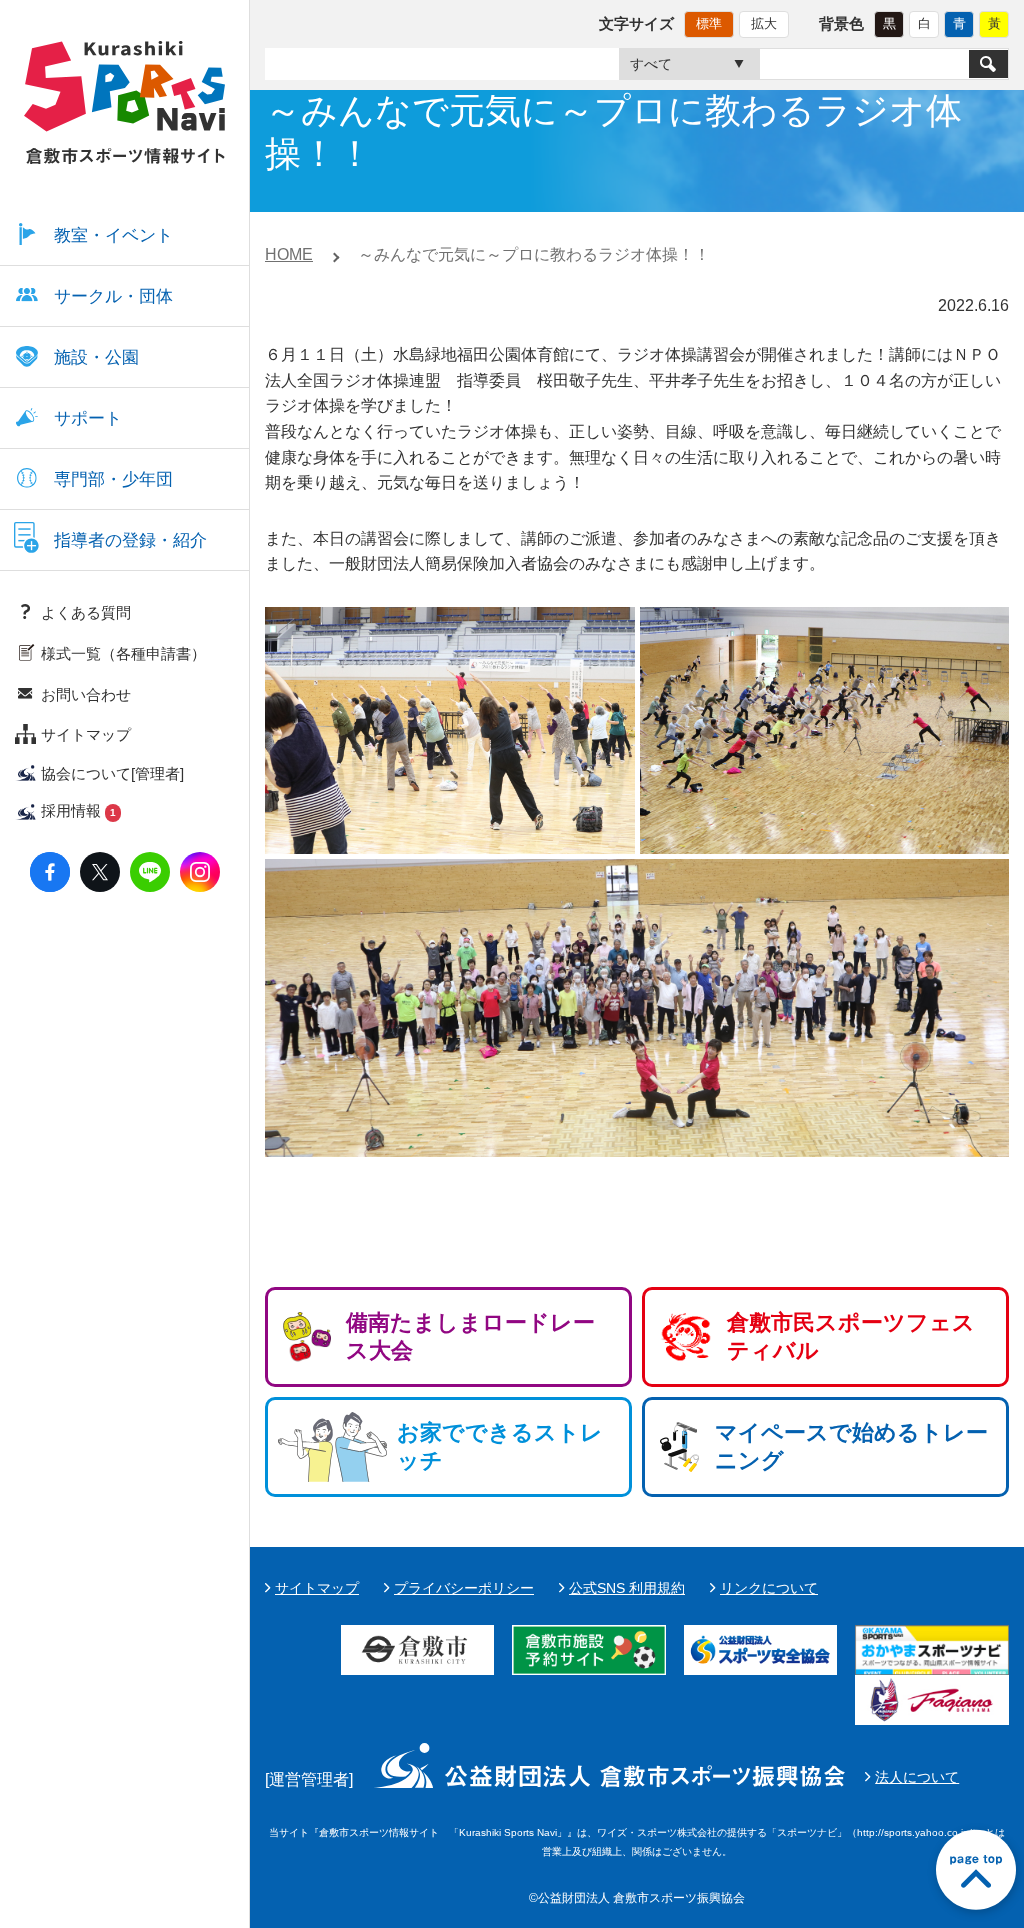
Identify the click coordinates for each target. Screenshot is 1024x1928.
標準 (709, 23)
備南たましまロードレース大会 (470, 1336)
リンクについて (769, 1588)
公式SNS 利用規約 (627, 1588)
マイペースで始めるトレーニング (851, 1446)
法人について (917, 1777)
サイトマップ (317, 1588)
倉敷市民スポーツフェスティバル (851, 1336)
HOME (289, 254)
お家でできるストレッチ (500, 1446)
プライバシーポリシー (464, 1588)
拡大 (764, 23)
